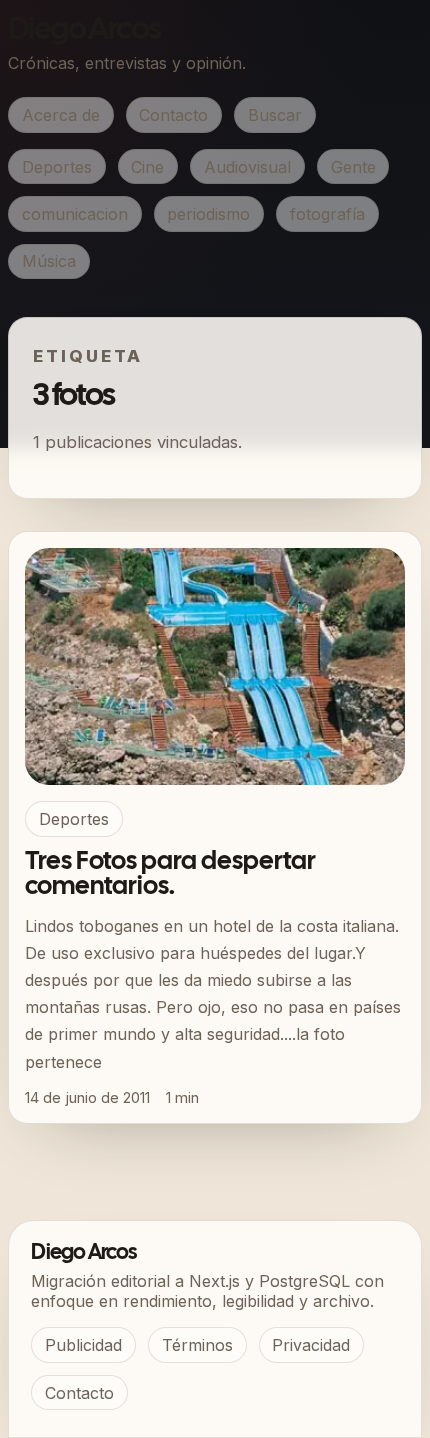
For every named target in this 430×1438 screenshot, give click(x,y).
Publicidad (83, 1345)
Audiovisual (247, 167)
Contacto (173, 115)
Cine (147, 167)
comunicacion (75, 214)
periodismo (208, 214)
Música (49, 261)
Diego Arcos (84, 30)
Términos (197, 1345)
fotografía (327, 214)
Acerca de (61, 115)
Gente (353, 167)
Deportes (57, 167)
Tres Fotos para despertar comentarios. (170, 874)
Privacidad (311, 1345)
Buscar (275, 115)
